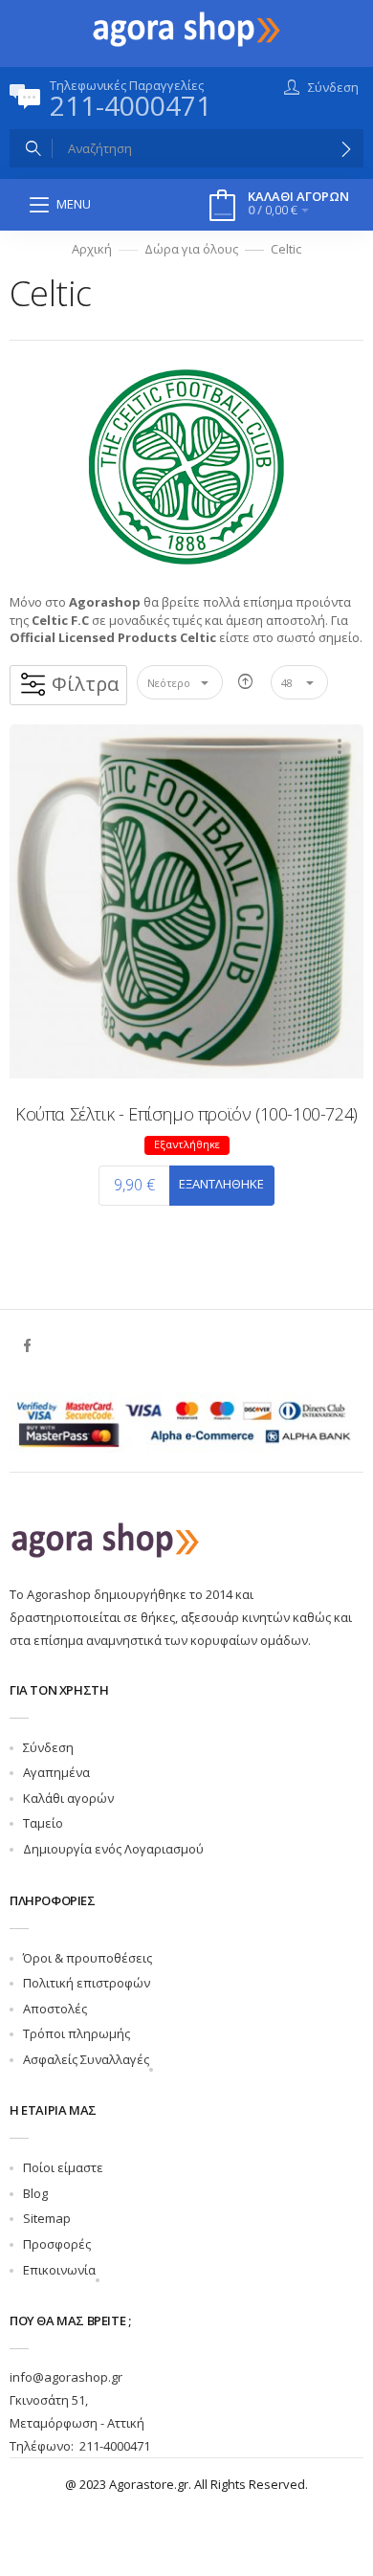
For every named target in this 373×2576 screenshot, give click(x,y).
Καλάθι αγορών (68, 1798)
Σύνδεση (48, 1747)
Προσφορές (57, 2244)
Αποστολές (55, 2009)
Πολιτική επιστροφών (87, 1983)
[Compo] (186, 28)
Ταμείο (43, 1823)
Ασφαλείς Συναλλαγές (86, 2059)
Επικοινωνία (59, 2270)
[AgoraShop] (105, 1539)
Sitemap (47, 2218)
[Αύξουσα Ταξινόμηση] (245, 682)
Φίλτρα (85, 684)
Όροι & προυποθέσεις (88, 1958)
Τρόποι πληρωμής (77, 2033)
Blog (35, 2193)
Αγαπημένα (56, 1772)
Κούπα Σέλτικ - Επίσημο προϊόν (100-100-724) (186, 1114)
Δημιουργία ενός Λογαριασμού (113, 1849)
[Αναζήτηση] (346, 148)
